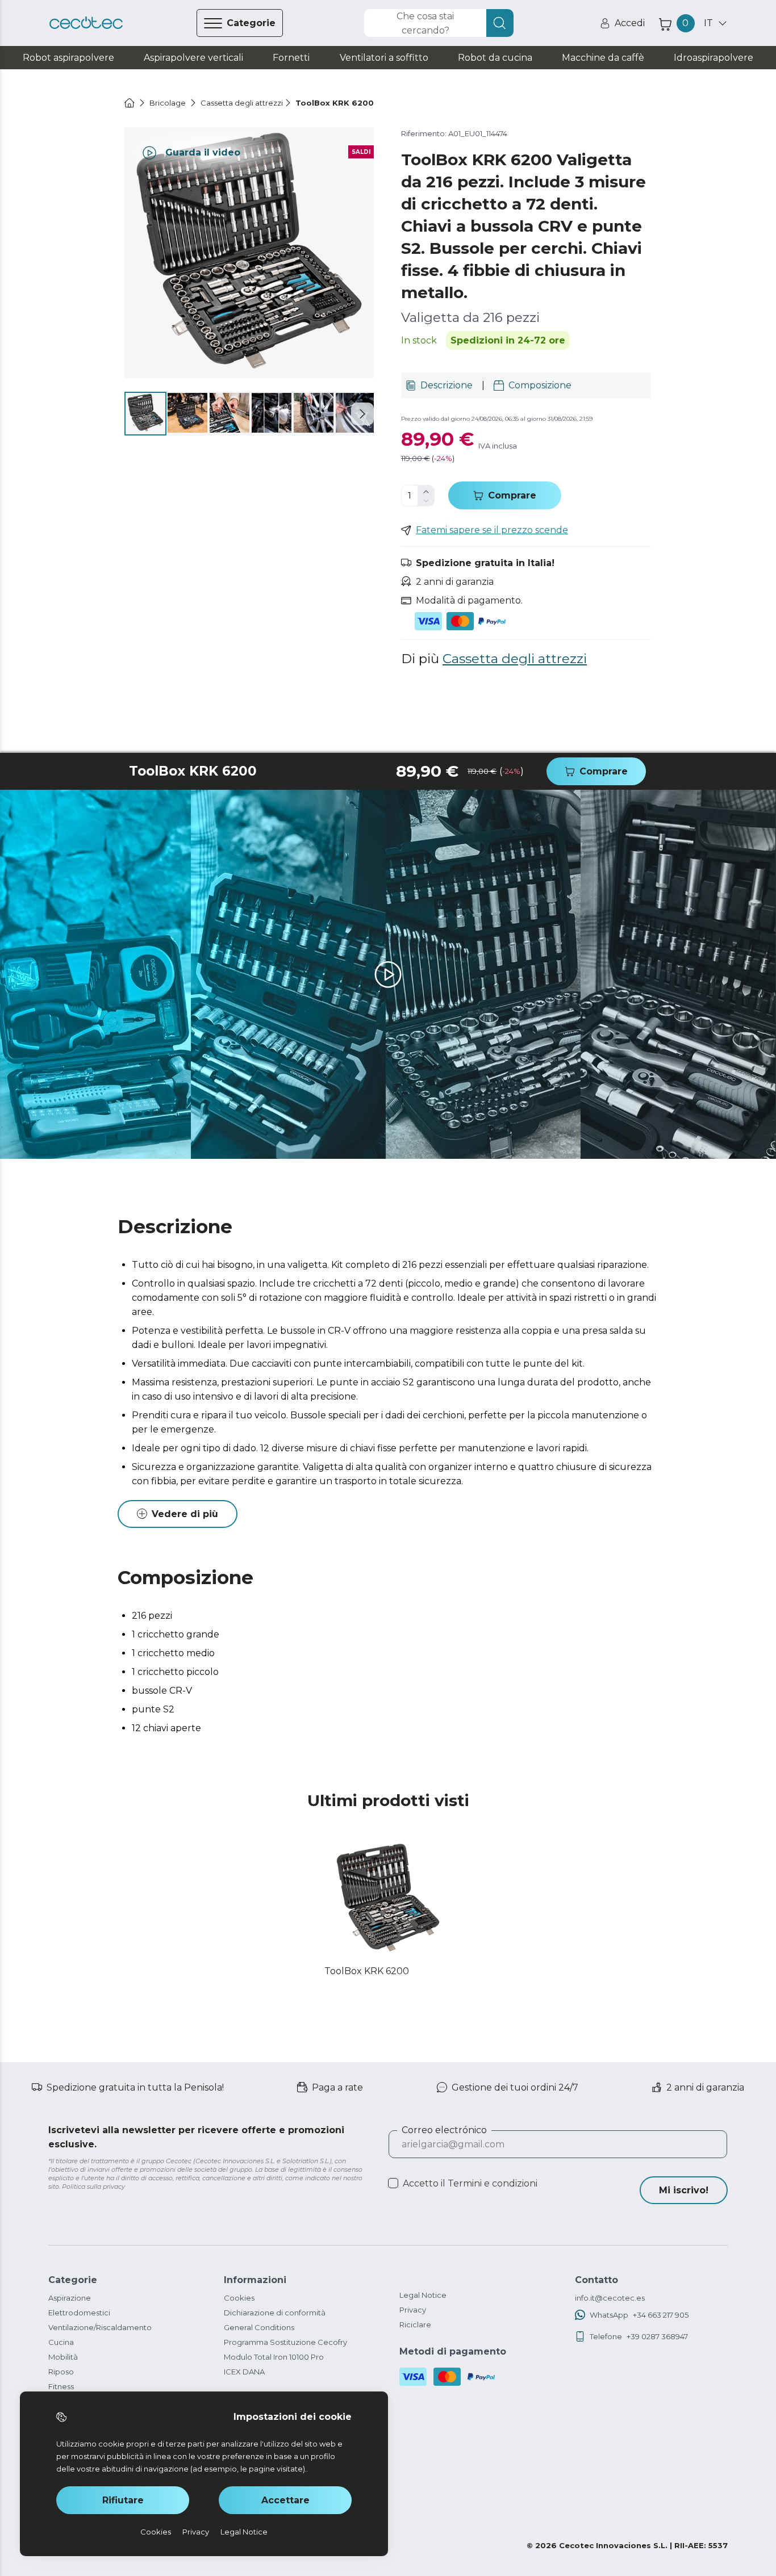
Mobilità (63, 2357)
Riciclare (415, 2324)
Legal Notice (423, 2295)
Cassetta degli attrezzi (515, 659)
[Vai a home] (130, 103)
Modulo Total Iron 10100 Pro (274, 2357)
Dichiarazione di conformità (275, 2313)
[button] (362, 414)
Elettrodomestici (79, 2313)
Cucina (61, 2342)
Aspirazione (70, 2298)
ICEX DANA (244, 2372)
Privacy (413, 2310)
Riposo (61, 2372)
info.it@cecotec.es (610, 2298)
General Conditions (259, 2327)
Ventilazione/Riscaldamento (100, 2327)
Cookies (239, 2298)
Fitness (61, 2386)
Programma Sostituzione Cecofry (285, 2342)
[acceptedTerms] (393, 2183)
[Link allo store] (86, 23)
